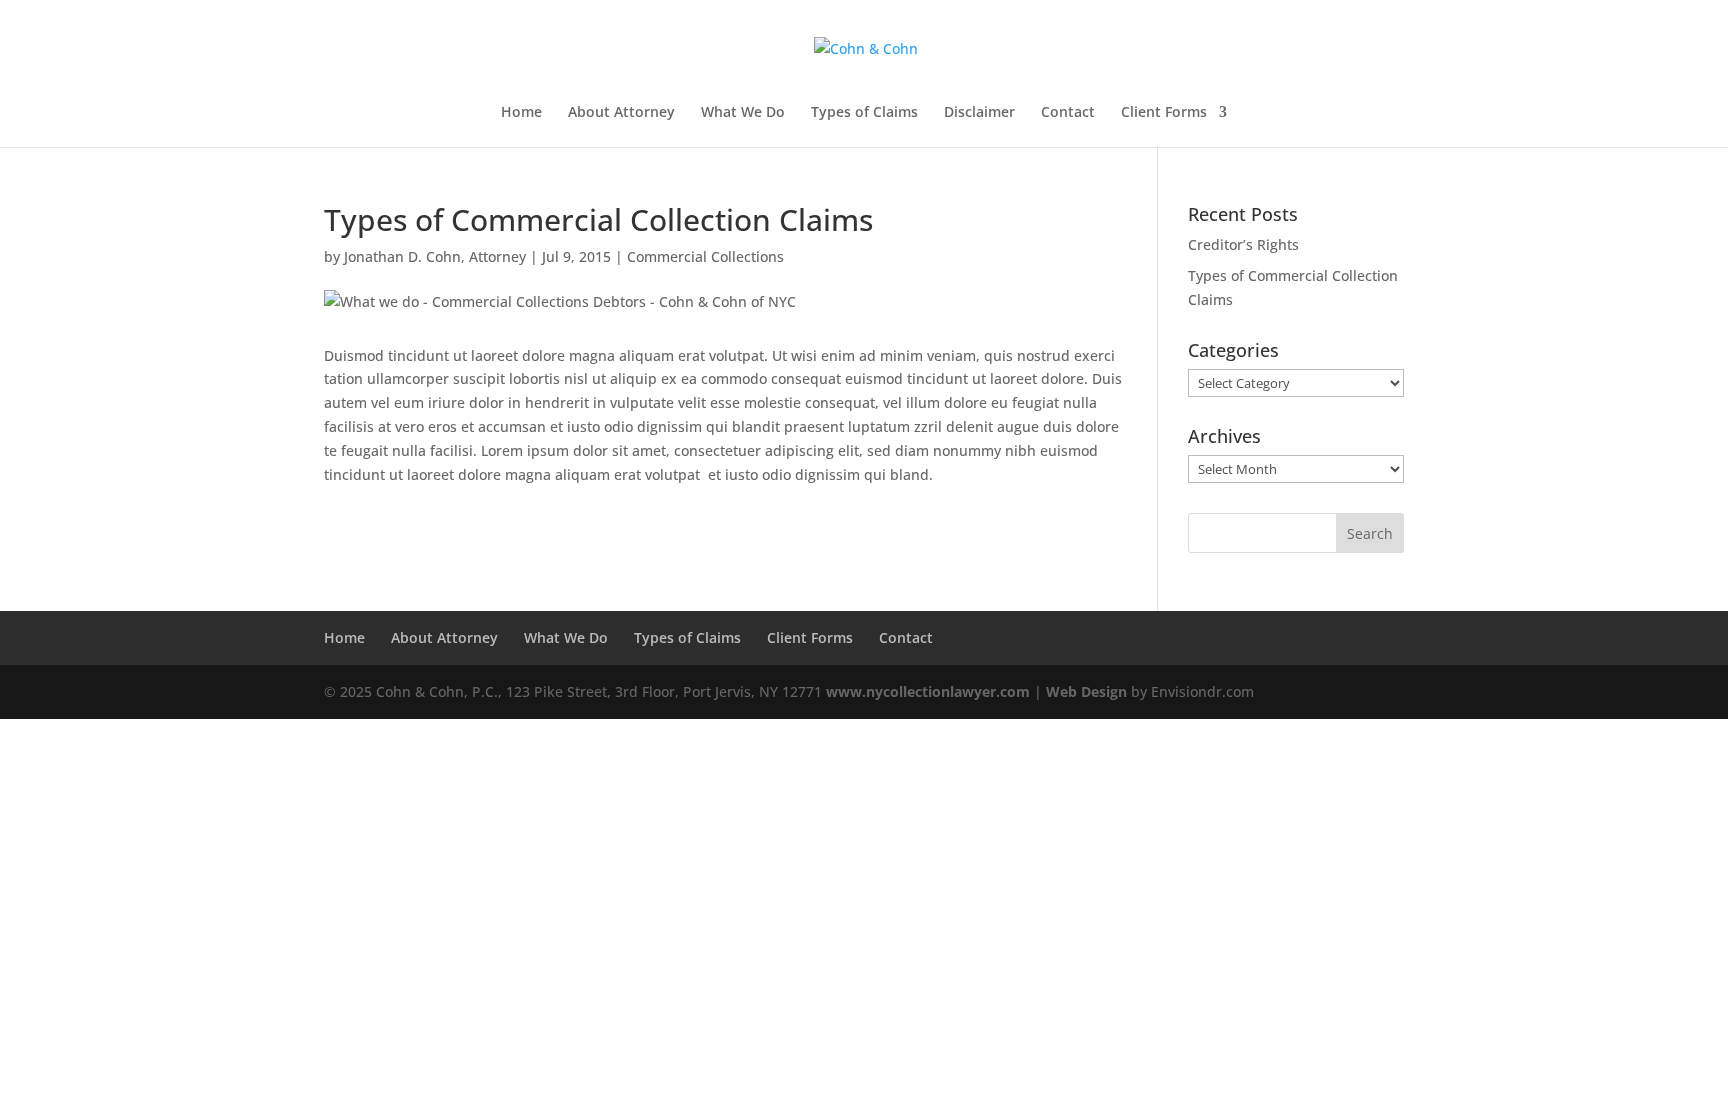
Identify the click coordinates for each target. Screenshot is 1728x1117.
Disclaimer (979, 113)
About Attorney (621, 113)
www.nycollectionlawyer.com (928, 691)
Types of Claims (864, 113)
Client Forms (1164, 113)
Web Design (1086, 691)
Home (521, 113)
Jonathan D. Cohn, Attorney (435, 256)
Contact (1068, 113)
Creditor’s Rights (1243, 244)
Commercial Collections (705, 256)
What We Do (743, 113)
